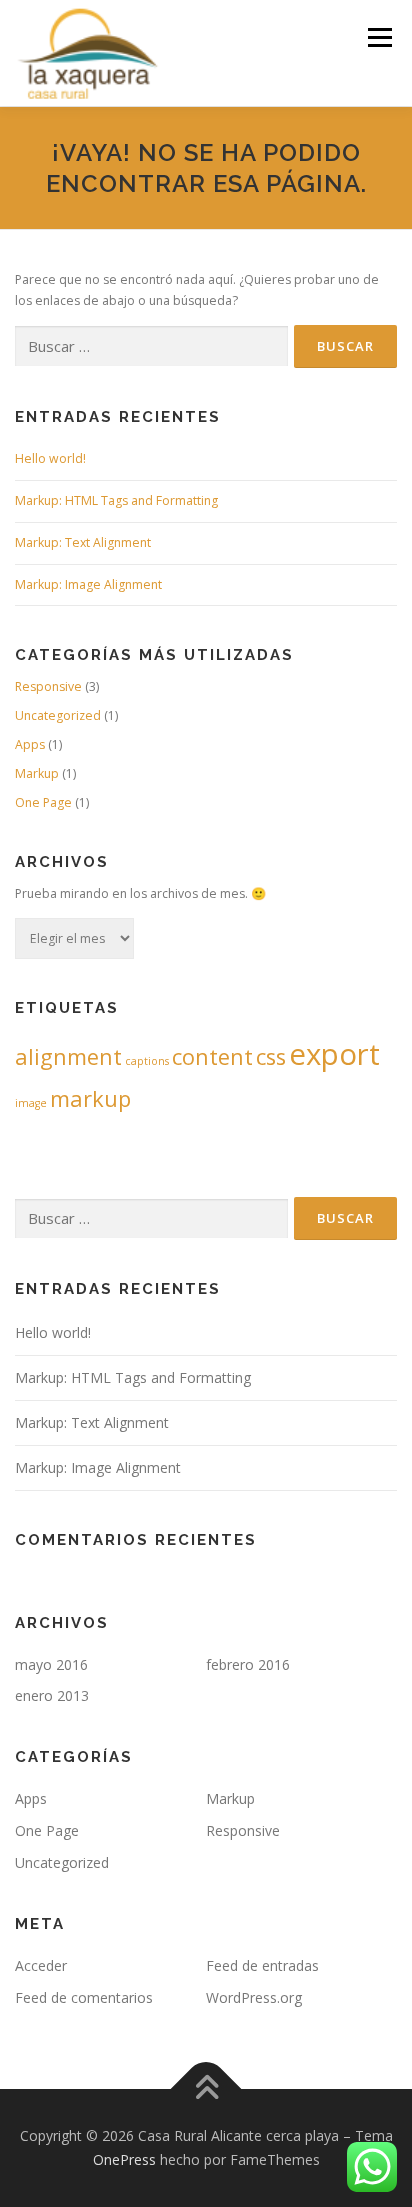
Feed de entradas (262, 1965)
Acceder (41, 1965)
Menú (378, 37)
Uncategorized (58, 715)
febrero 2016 (248, 1664)
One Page (43, 802)
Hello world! (50, 458)
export (334, 1054)
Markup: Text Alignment (83, 542)
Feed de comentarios (84, 1997)
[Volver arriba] (206, 2089)
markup (90, 1098)
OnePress (124, 2159)
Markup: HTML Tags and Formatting (116, 500)
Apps (30, 744)
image (31, 1103)
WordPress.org (254, 1997)
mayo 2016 (51, 1664)
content (212, 1056)
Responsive (48, 686)
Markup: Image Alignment (88, 584)
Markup (37, 773)
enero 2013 (52, 1695)
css (271, 1056)
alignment (68, 1056)
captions (147, 1061)
